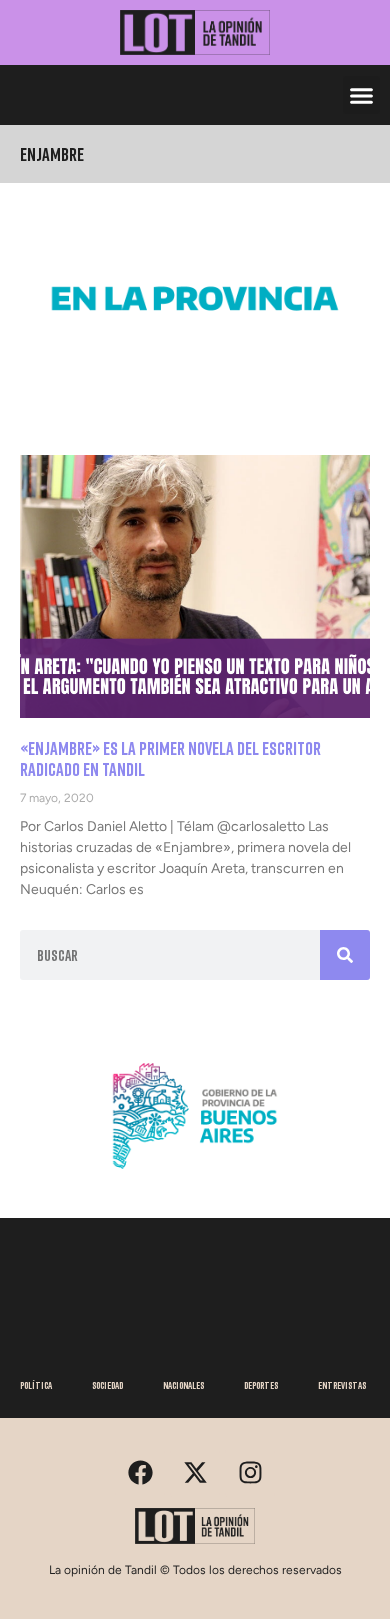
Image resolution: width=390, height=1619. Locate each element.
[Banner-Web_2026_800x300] (195, 1176)
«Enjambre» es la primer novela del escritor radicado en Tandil (170, 759)
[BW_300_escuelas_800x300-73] (195, 358)
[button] (362, 95)
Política (36, 1385)
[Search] (345, 955)
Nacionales (183, 1385)
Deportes (261, 1385)
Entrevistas (342, 1385)
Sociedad (107, 1385)
